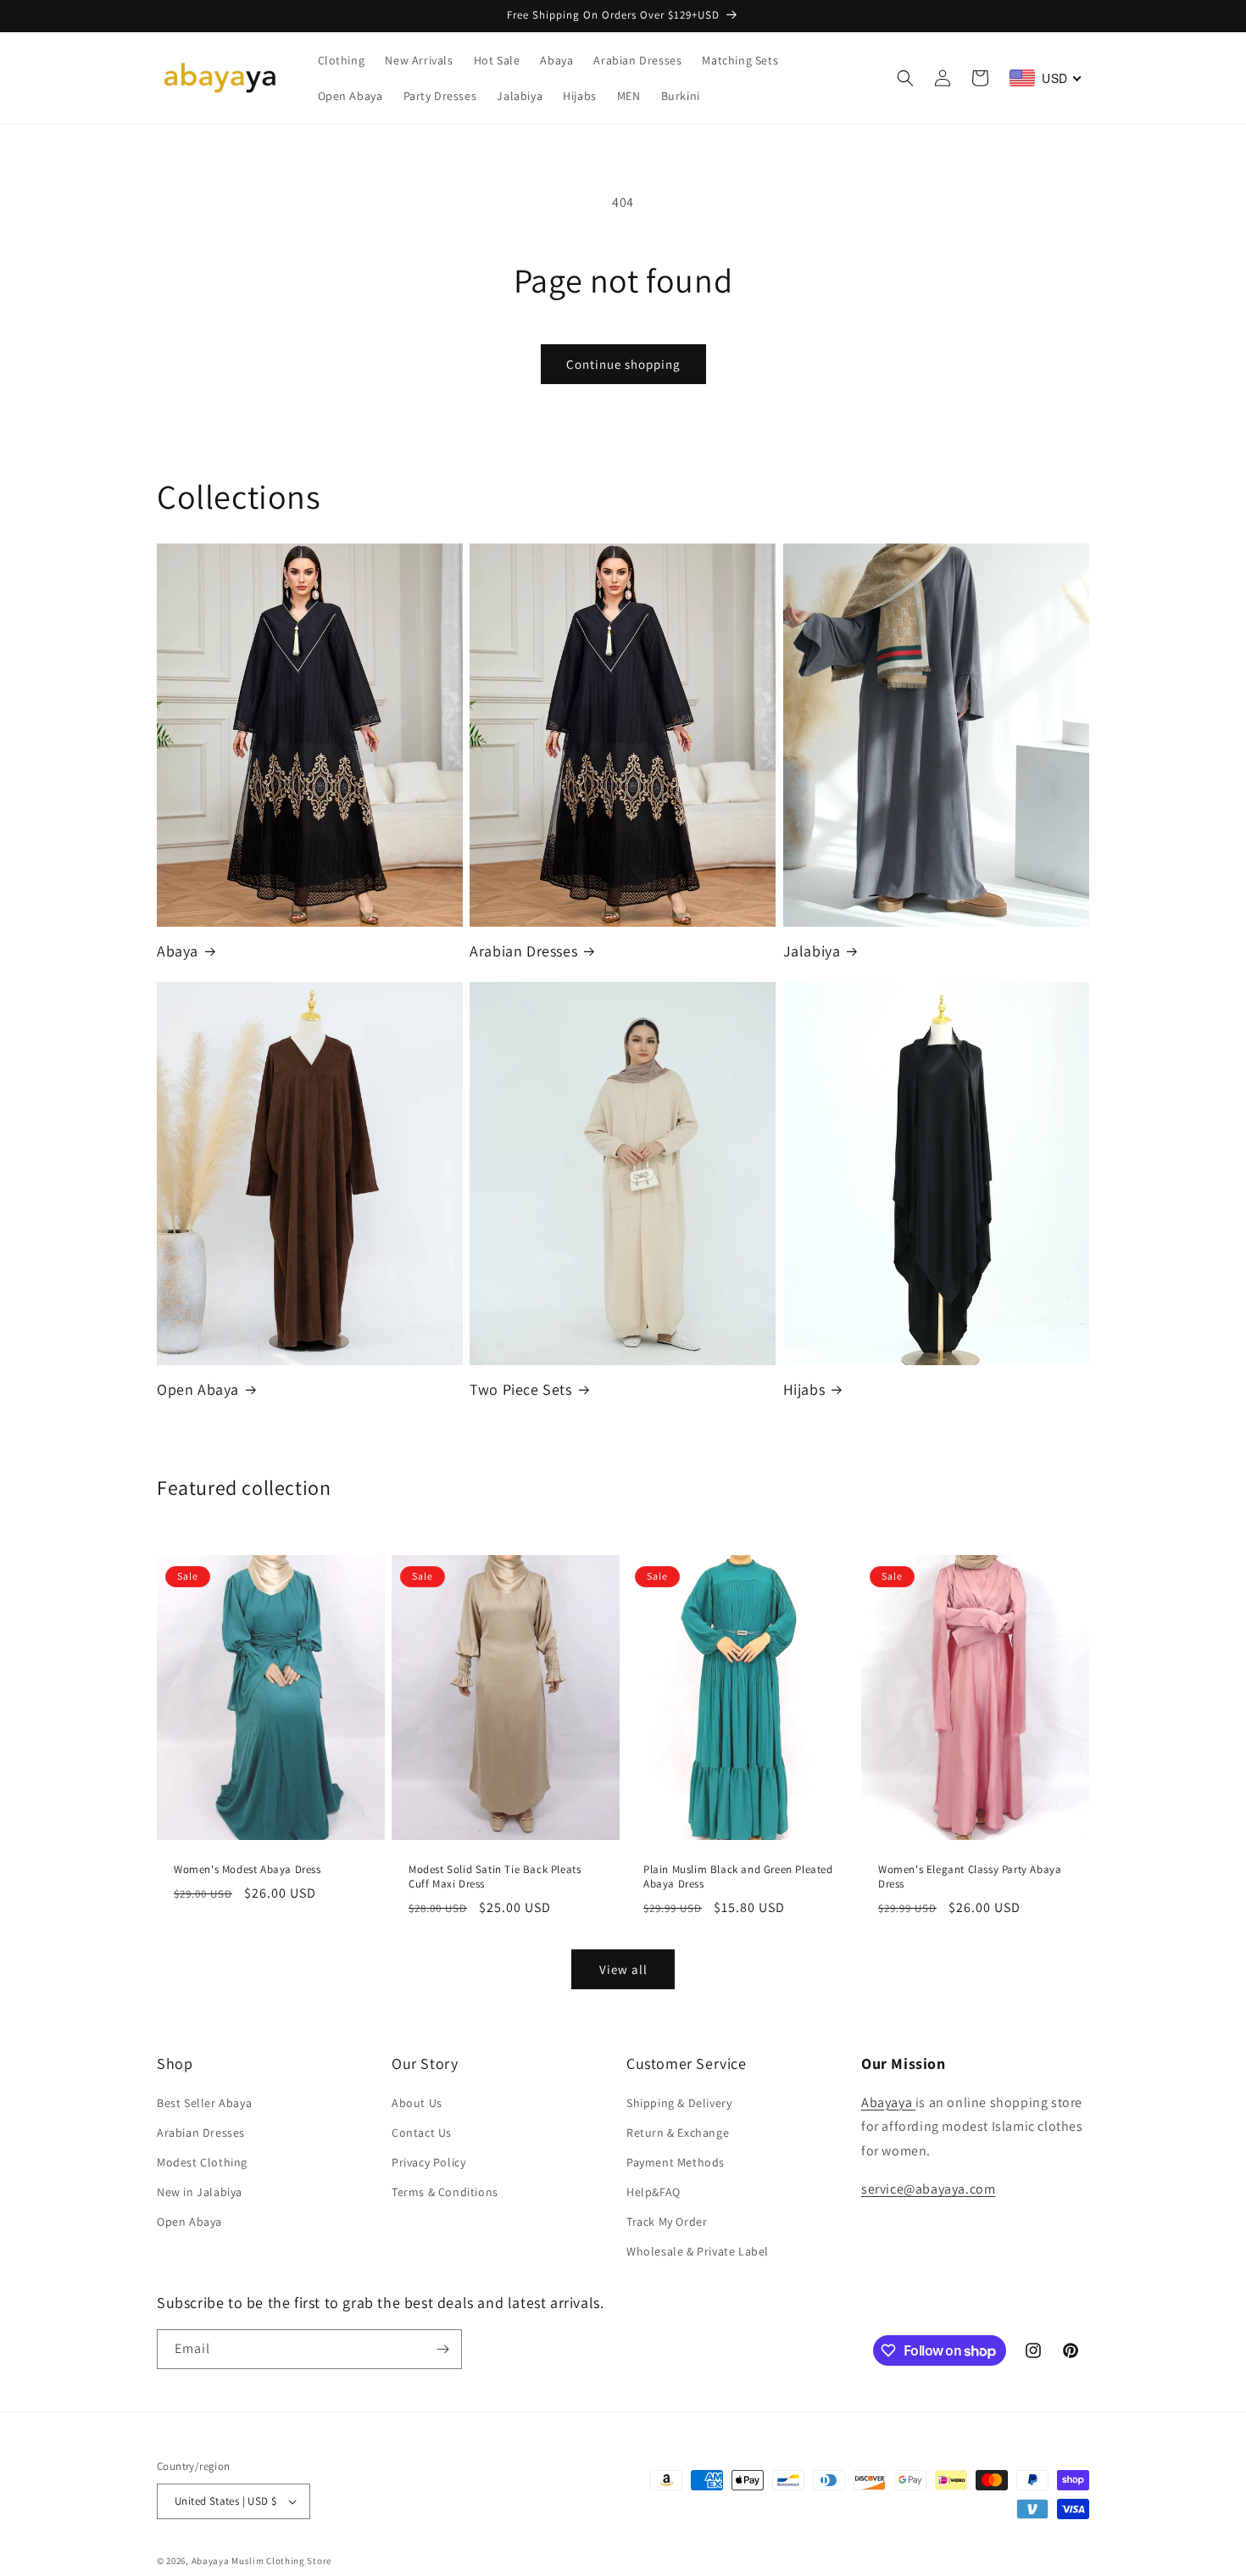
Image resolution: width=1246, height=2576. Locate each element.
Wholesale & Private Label (698, 2252)
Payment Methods (676, 2162)
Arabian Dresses (523, 951)
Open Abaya (198, 1389)
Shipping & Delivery (679, 2103)
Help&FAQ (654, 2192)
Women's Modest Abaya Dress (248, 1870)
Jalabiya (812, 951)
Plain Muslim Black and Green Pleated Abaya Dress (738, 1877)
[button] (905, 78)
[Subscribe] (442, 2349)
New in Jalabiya (200, 2192)
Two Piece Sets (520, 1389)
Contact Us (422, 2133)
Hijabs (804, 1389)
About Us (417, 2103)
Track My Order (667, 2222)
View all (623, 1969)
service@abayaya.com (928, 2189)
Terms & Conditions (445, 2192)
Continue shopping (623, 364)
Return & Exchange (678, 2133)
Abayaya (888, 2102)
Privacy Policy (428, 2162)
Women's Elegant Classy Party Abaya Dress (970, 1877)
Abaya (178, 951)
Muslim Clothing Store (281, 2561)
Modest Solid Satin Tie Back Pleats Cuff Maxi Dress (495, 1877)
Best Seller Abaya (204, 2103)
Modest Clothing (202, 2162)
